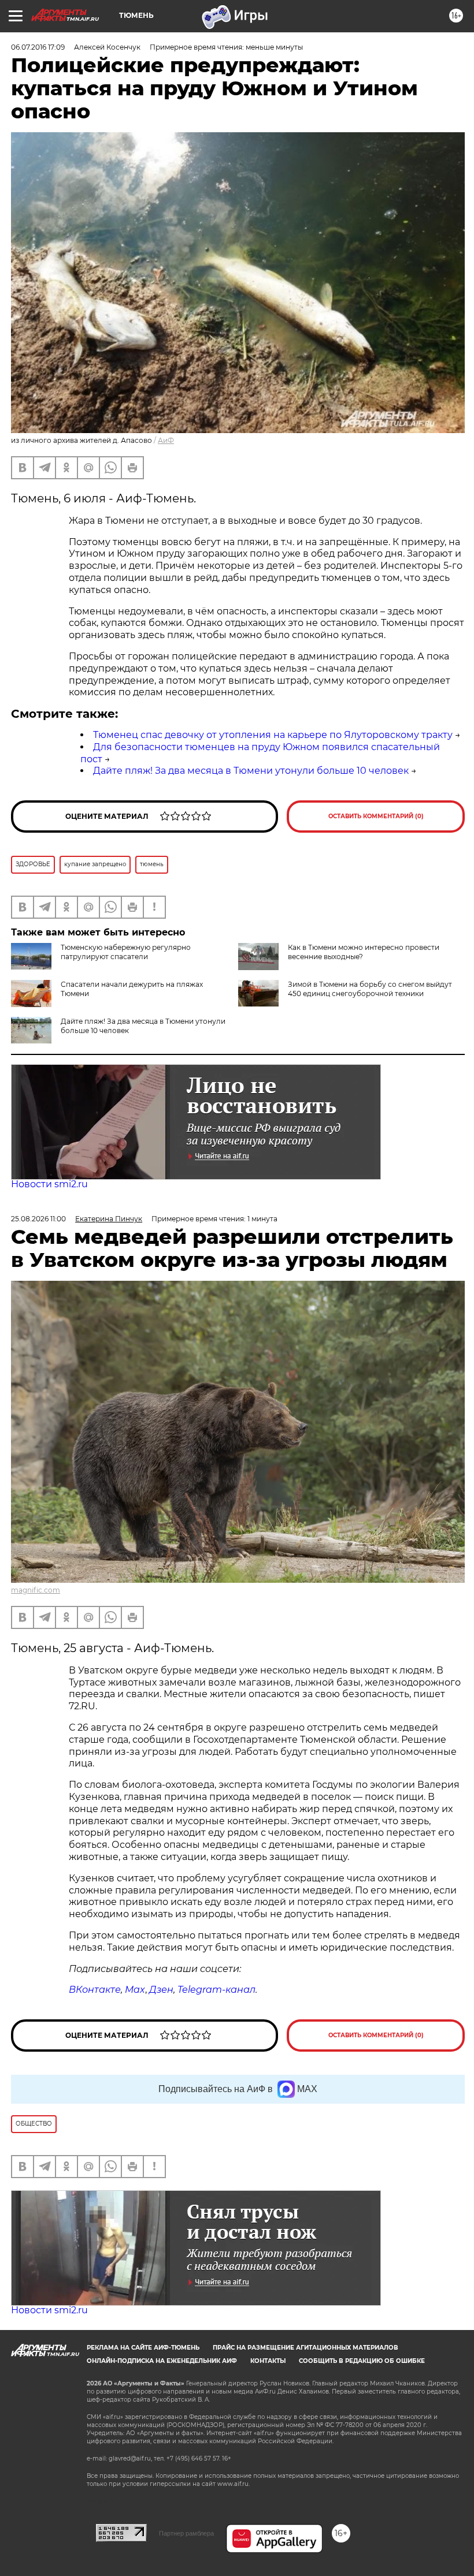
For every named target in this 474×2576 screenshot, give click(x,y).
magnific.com (36, 1590)
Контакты (268, 2361)
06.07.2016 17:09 (38, 47)
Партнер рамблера (186, 2533)
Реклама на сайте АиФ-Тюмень (143, 2348)
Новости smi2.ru (49, 1184)
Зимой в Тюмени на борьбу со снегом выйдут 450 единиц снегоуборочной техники (370, 989)
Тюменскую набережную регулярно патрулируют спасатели (126, 952)
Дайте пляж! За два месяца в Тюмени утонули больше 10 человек (251, 771)
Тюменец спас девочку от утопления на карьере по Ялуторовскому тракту (273, 735)
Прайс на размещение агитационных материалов (305, 2348)
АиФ (166, 440)
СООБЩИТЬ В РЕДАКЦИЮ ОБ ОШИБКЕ (362, 2361)
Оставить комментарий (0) (376, 816)
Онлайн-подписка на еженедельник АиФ (162, 2361)
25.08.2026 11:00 (38, 1219)
